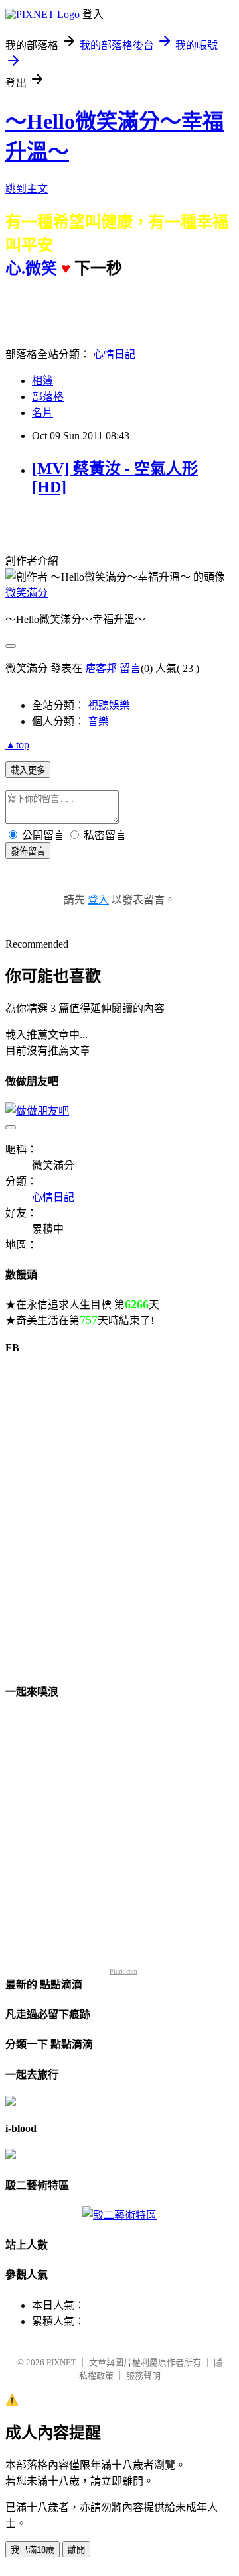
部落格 (48, 397)
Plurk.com (123, 1971)
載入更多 (28, 770)
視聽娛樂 (109, 705)
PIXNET (61, 2362)
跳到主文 (27, 189)
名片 (42, 413)
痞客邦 (101, 668)
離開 (76, 2550)
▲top (17, 745)
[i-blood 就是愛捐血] (11, 2156)
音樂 (98, 721)
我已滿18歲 (33, 2550)
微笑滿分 (27, 593)
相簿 (42, 381)
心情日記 (114, 354)
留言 (130, 668)
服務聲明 (143, 2376)
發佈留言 (28, 851)
